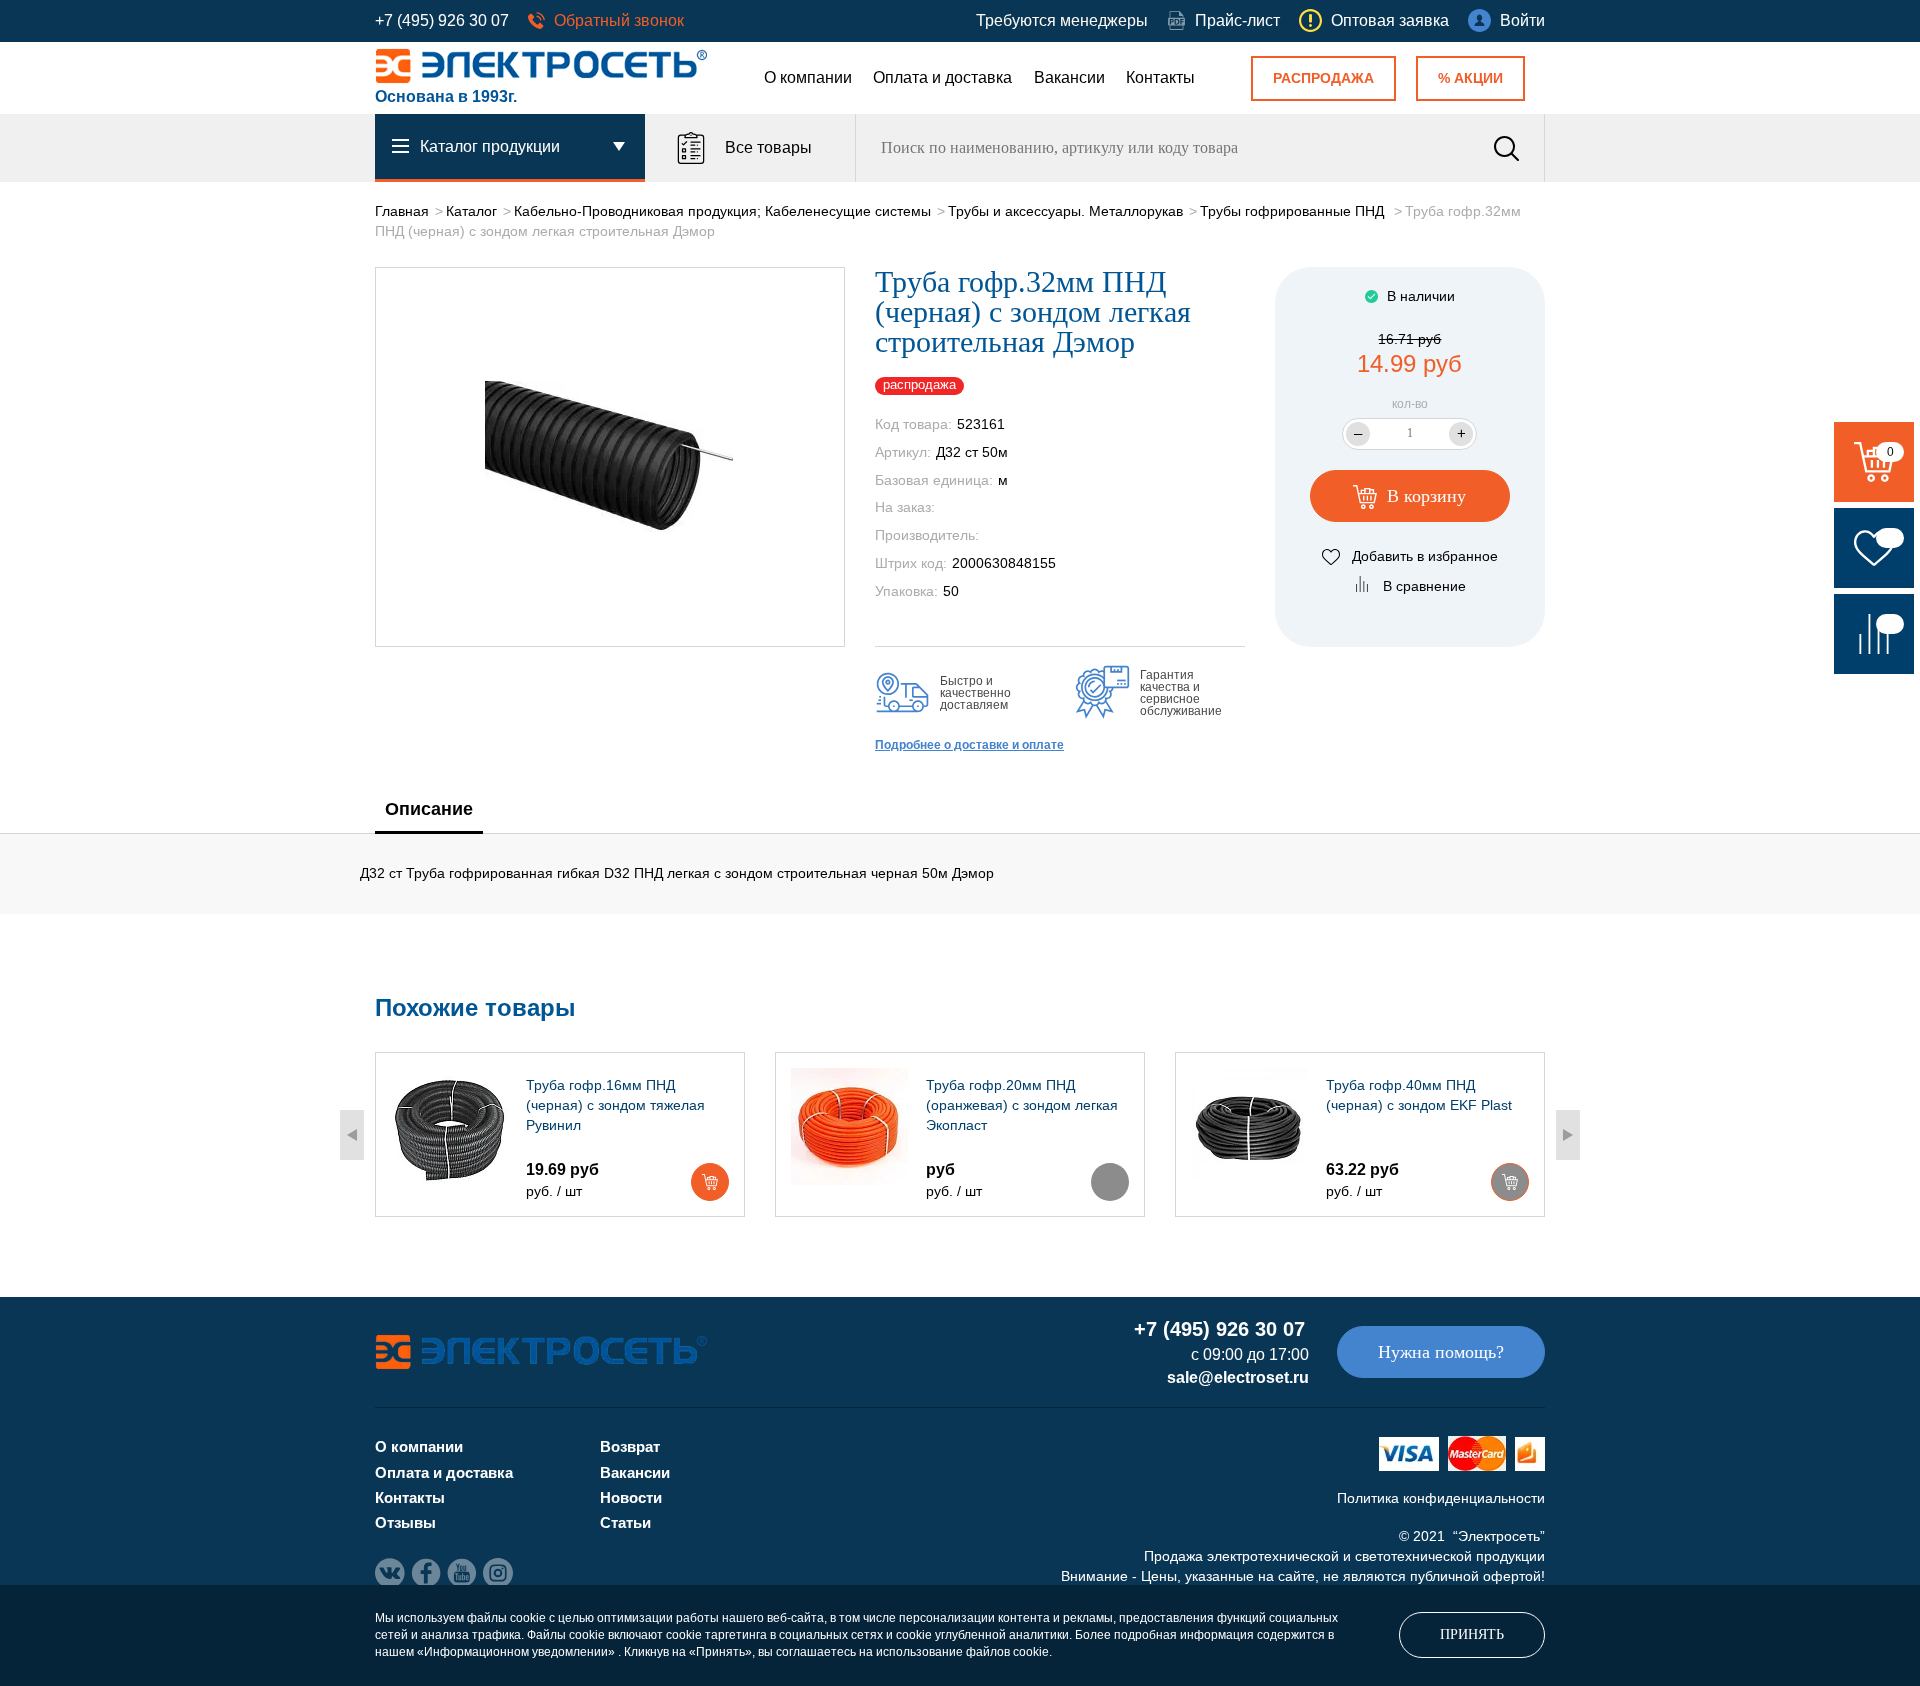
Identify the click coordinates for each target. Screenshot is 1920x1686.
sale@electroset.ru (1238, 1377)
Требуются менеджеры (1062, 20)
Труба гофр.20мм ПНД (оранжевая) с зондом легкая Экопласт (1022, 1105)
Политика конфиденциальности (1441, 1498)
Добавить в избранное (1425, 556)
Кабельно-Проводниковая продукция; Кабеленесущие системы (722, 211)
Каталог (471, 211)
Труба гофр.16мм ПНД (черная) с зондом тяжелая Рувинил (615, 1105)
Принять (1472, 1634)
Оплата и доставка (942, 77)
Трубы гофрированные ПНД (1294, 211)
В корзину (1424, 496)
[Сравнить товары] (1874, 634)
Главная (402, 211)
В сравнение (1424, 586)
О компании (808, 77)
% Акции (1470, 78)
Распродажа (1323, 78)
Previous (352, 1135)
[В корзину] (710, 1182)
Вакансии (1069, 77)
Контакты (1160, 77)
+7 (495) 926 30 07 (442, 20)
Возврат (630, 1446)
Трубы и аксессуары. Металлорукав (1065, 211)
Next (1568, 1135)
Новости (631, 1497)
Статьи (625, 1522)
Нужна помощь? (1441, 1352)
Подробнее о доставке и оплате (969, 745)
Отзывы (405, 1522)
